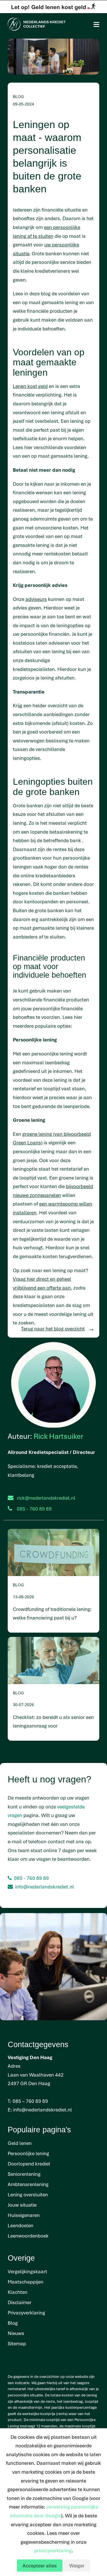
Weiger (77, 2566)
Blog (13, 2323)
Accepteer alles (40, 2566)
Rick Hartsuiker (58, 1436)
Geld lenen (20, 2143)
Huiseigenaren (24, 2215)
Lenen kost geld (30, 386)
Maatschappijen (26, 2282)
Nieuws (16, 2333)
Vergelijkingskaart (27, 2271)
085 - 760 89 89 (31, 1878)
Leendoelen (21, 2225)
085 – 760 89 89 (30, 2101)
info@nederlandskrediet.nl (45, 1887)
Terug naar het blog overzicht (53, 1329)
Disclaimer (20, 2302)
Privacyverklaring (26, 2313)
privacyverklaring (53, 2550)
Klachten (18, 2292)
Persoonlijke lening (28, 2153)
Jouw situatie (22, 2205)
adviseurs (36, 599)
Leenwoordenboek (28, 2236)
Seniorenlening (24, 2174)
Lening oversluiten (28, 2195)
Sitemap (17, 2343)
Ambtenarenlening (28, 2184)
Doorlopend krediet (29, 2164)
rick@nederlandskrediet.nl (46, 1498)
